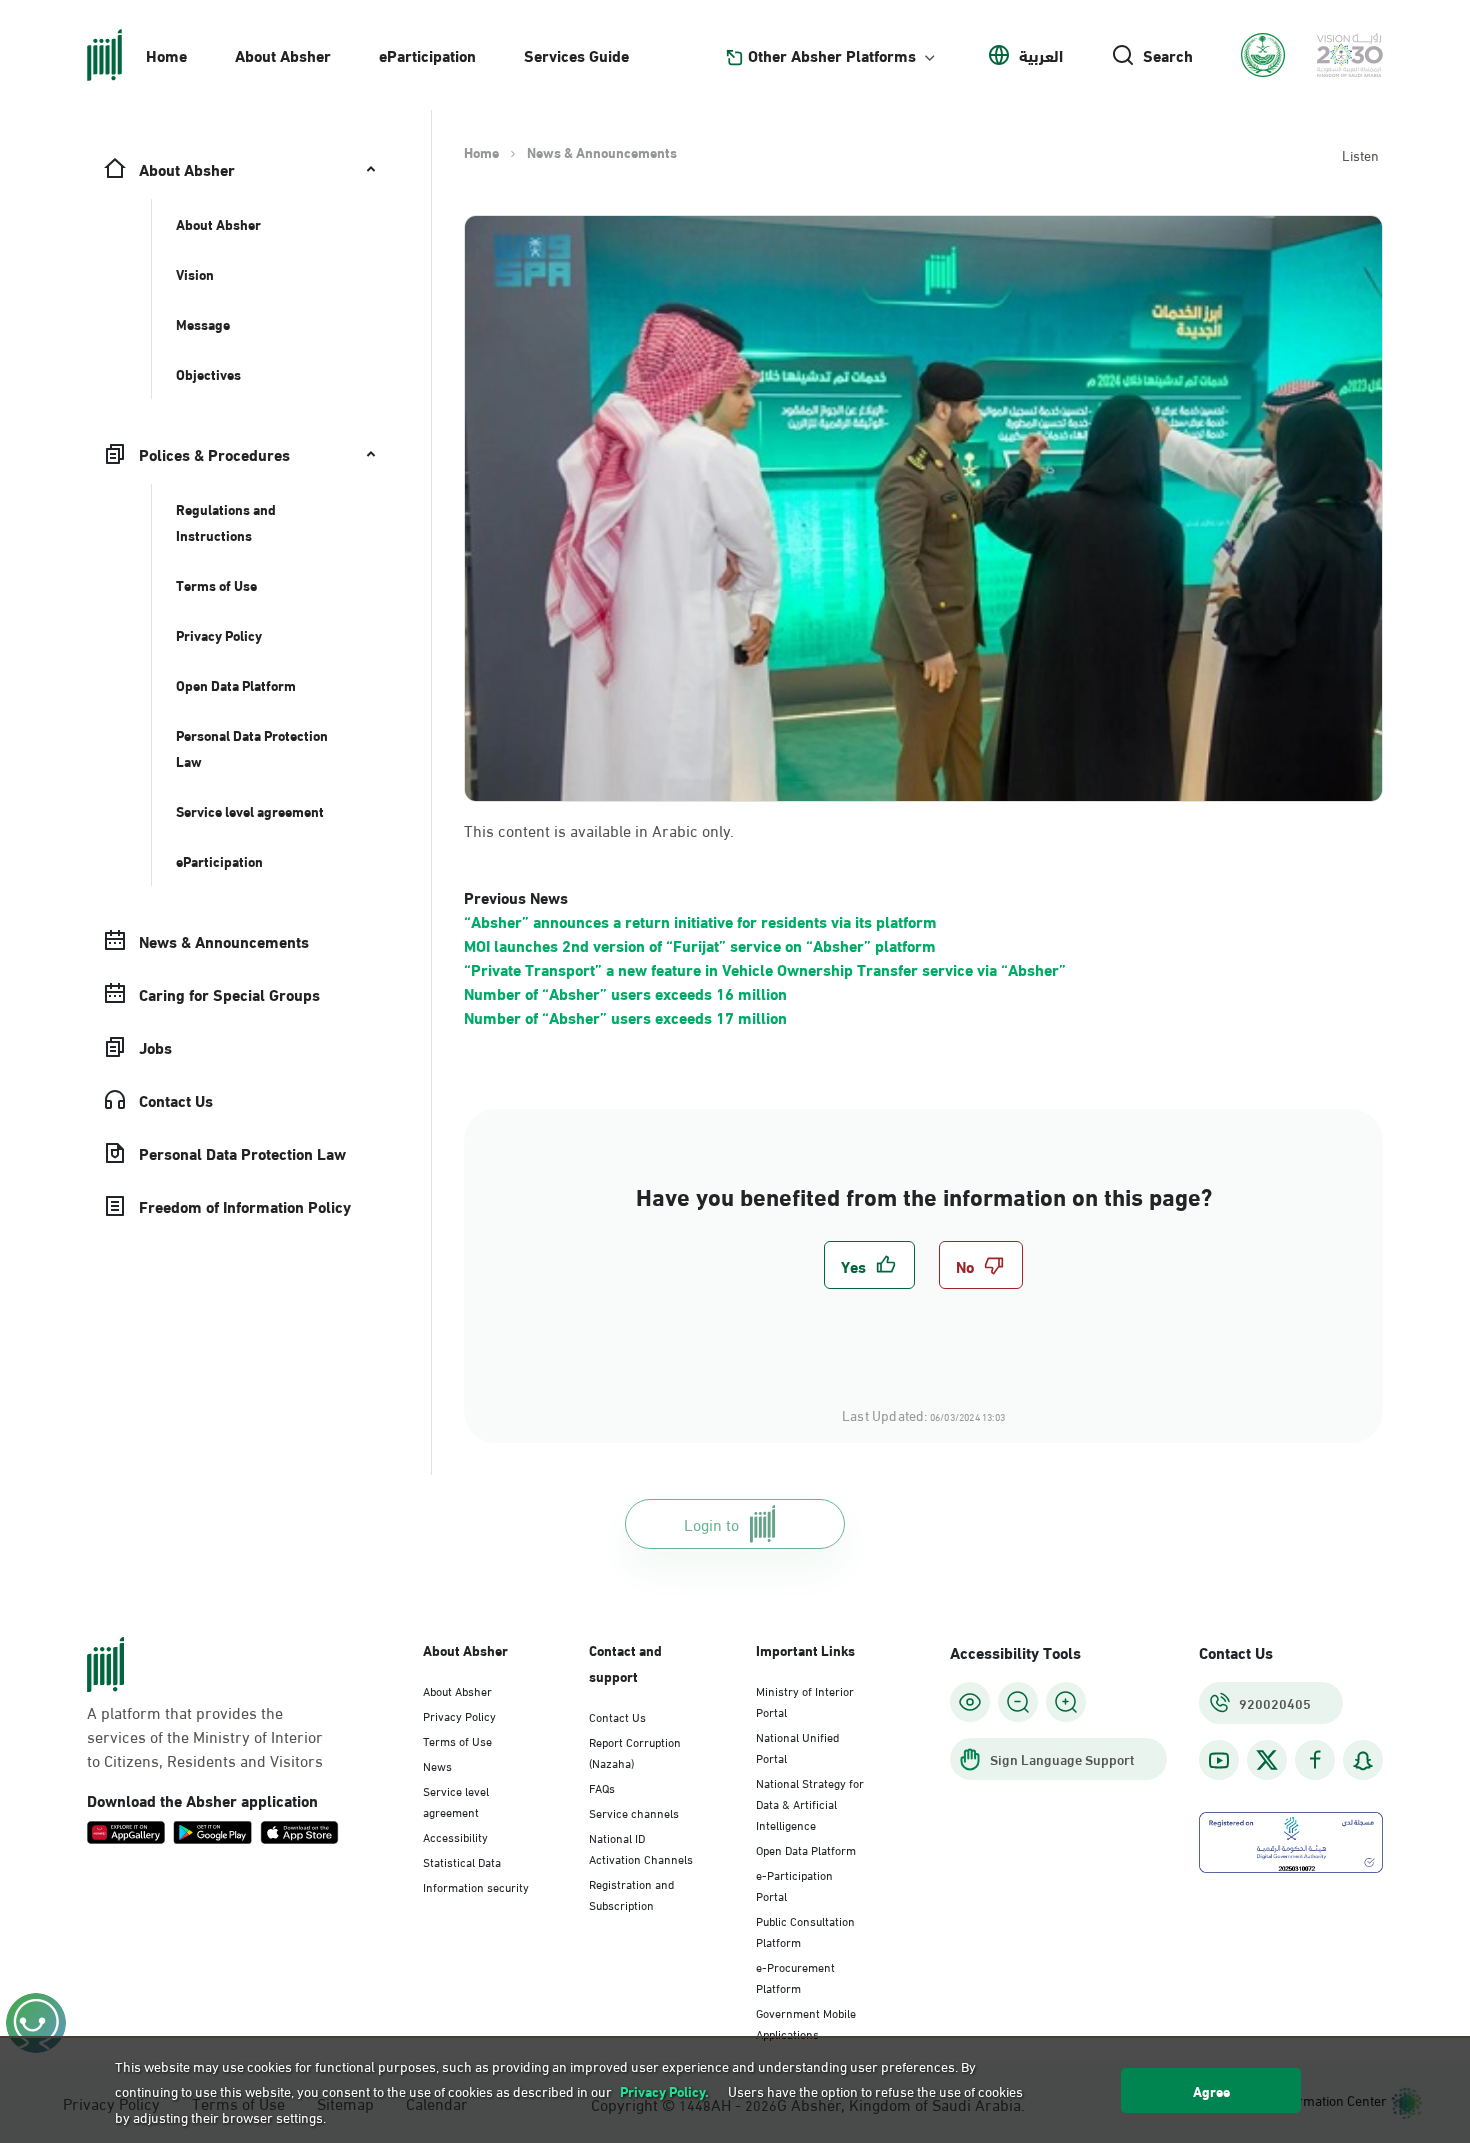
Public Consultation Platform (805, 1930)
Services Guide (576, 54)
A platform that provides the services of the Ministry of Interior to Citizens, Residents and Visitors (205, 1736)
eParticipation (427, 54)
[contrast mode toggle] (970, 1702)
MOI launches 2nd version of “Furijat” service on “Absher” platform (700, 944)
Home (166, 54)
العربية (1041, 55)
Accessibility (455, 1836)
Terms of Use (457, 1740)
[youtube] (1219, 1760)
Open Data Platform (806, 1849)
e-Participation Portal (794, 1884)
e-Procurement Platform (795, 1976)
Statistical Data (462, 1861)
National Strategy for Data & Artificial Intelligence (810, 1803)
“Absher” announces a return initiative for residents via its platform (700, 920)
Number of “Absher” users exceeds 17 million (625, 1016)
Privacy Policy (459, 1715)
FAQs (602, 1787)
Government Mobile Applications (806, 2022)
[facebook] (1315, 1760)
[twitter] (1267, 1760)
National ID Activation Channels (641, 1847)
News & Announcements (602, 152)
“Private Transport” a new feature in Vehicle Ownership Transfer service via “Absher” (765, 968)
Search (1168, 55)
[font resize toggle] (1018, 1702)
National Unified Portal (797, 1746)
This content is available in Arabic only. (599, 830)
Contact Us (617, 1716)
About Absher (283, 54)
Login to (711, 1523)
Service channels (634, 1812)
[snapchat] (1363, 1760)
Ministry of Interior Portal (805, 1700)
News (437, 1765)
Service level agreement (456, 1800)
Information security (476, 1886)
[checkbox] (869, 1265)
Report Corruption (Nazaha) (635, 1751)
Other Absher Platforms (832, 55)
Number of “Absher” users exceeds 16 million (625, 992)
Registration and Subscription (631, 1893)
